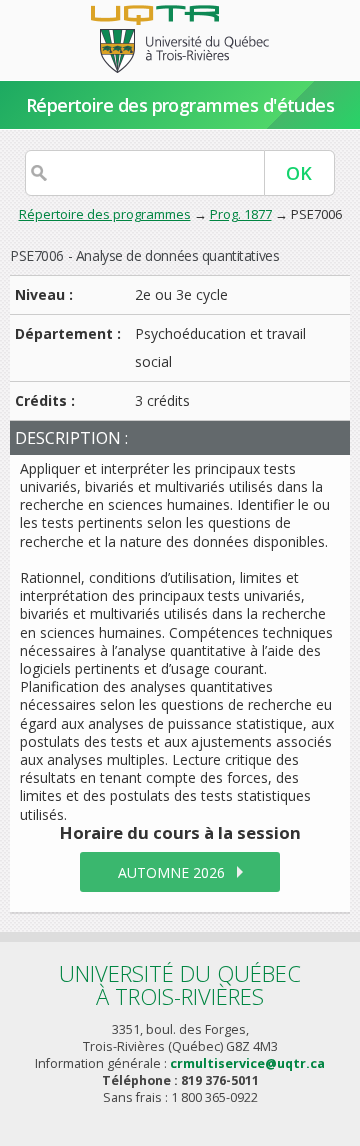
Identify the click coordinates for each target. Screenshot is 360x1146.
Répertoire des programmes (105, 214)
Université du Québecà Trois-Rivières (180, 984)
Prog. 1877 (241, 214)
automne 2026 (171, 872)
